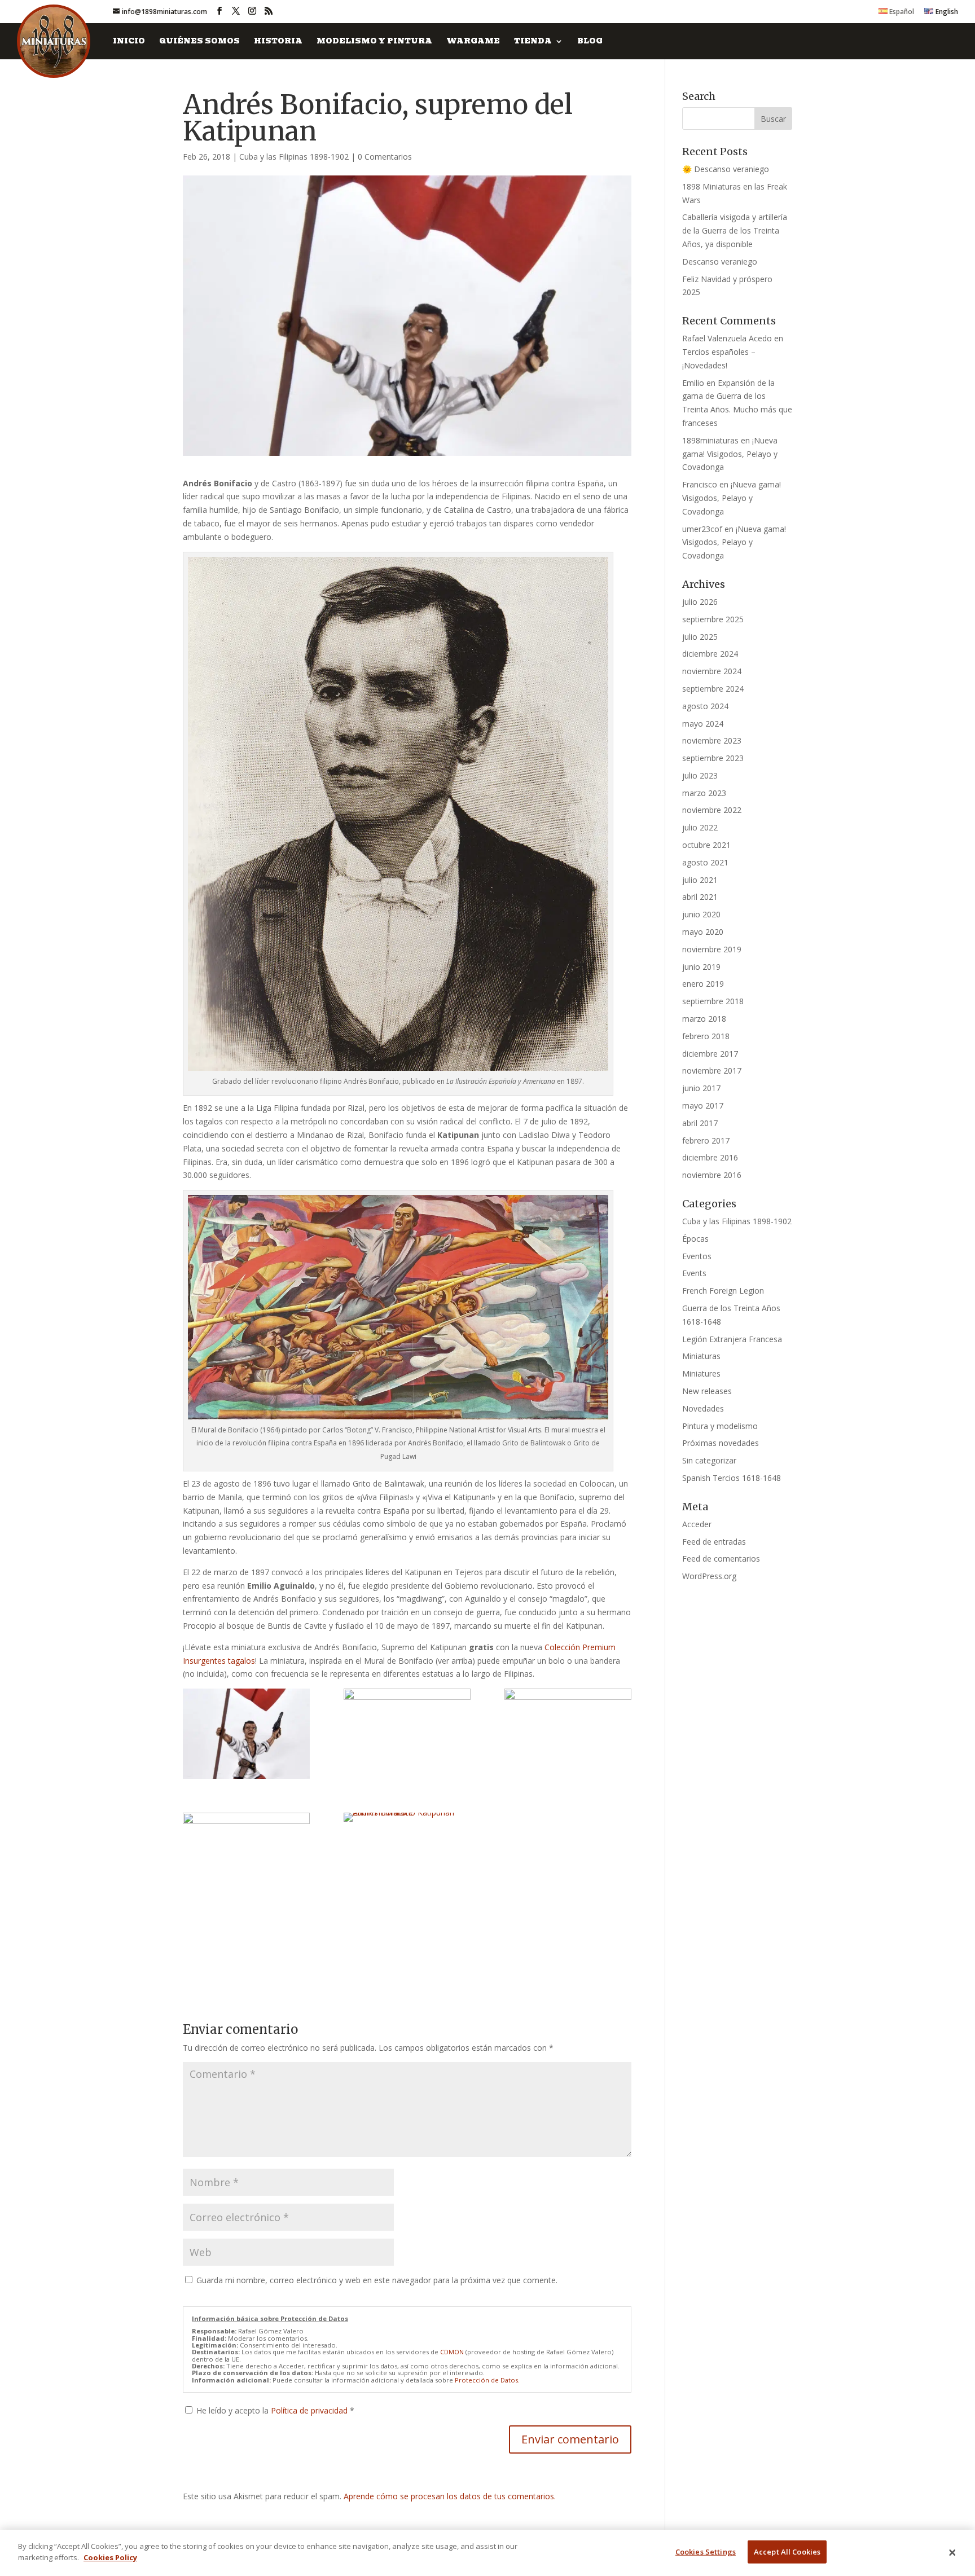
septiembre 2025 (713, 619)
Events (694, 1273)
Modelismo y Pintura (374, 42)
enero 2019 (703, 984)
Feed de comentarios (721, 1559)
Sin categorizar (709, 1460)
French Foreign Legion (723, 1291)
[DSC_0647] (407, 1817)
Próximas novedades (721, 1443)
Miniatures (701, 1373)
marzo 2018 (704, 1019)
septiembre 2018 (713, 1001)
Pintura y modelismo (720, 1426)
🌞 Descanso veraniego (726, 169)
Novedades (703, 1408)
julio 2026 (700, 602)
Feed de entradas (714, 1542)
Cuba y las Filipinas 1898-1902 (294, 157)
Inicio (129, 42)
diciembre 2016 (710, 1157)
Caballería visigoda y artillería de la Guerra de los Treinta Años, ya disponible (735, 230)
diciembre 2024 (710, 654)
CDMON (452, 2352)
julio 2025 (700, 637)
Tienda (533, 42)
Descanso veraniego (720, 261)
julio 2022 (700, 827)
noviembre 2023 (712, 740)
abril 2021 (700, 897)
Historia (278, 42)
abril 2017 (700, 1123)
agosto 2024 (705, 706)
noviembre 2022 (712, 810)
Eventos (697, 1256)
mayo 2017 (703, 1105)
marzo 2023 (704, 793)
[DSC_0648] (246, 1858)
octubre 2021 (706, 845)
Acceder (697, 1524)
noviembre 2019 (712, 949)
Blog (590, 42)
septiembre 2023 (713, 758)
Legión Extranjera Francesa (732, 1339)
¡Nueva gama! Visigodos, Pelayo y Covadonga (730, 454)
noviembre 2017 (712, 1071)
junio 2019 (701, 967)
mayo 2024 (703, 724)
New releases (707, 1391)
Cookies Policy (110, 2557)
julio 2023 (700, 775)
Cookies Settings (706, 2552)
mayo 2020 (703, 932)
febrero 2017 (706, 1140)
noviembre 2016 (712, 1175)
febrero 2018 (706, 1036)
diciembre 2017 (710, 1054)
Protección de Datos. (487, 2380)
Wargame (473, 42)
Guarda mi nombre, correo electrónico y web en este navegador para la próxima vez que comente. (377, 2280)
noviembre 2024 (712, 671)
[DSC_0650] (407, 1734)
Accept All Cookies (787, 2552)
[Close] (952, 2553)
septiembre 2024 (713, 689)
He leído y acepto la (275, 2410)
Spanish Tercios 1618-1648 (732, 1478)
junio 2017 (701, 1088)
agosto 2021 (705, 862)
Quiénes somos (199, 42)
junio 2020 (701, 914)
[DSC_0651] (246, 1734)
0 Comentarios (385, 157)
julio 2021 (700, 880)
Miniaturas (701, 1356)
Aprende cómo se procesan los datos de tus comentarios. (450, 2496)
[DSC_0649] (568, 1734)
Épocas (695, 1239)
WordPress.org (709, 1576)
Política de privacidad (310, 2410)
